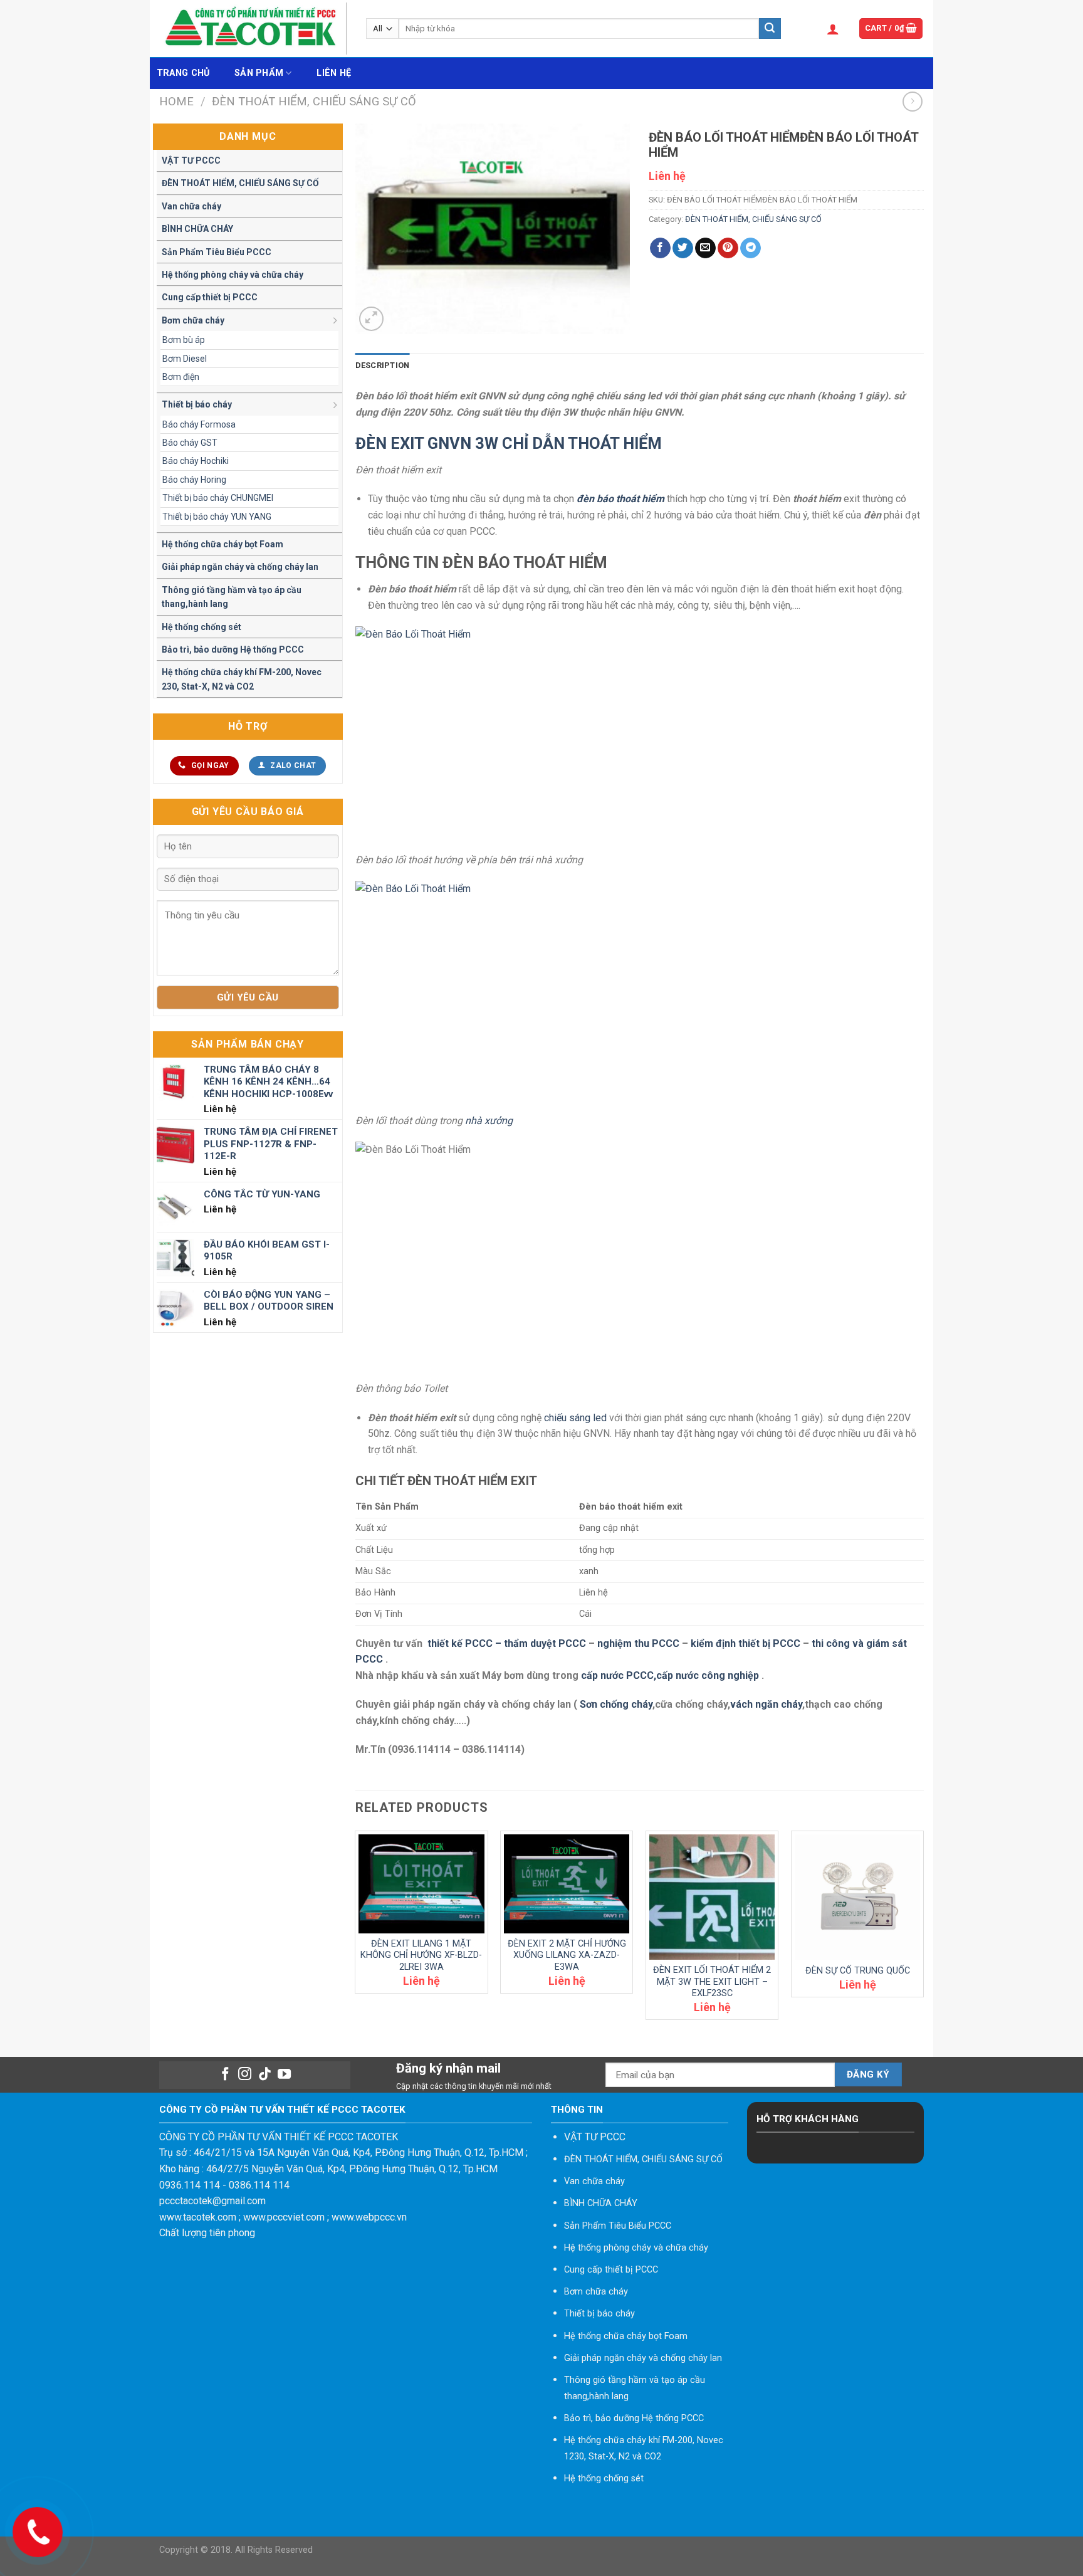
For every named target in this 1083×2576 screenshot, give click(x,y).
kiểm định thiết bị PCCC (747, 1643)
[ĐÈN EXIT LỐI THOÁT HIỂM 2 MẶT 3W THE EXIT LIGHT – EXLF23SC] (712, 1897)
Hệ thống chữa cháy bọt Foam (222, 544)
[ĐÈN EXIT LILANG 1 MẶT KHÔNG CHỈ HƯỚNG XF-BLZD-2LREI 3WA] (421, 1884)
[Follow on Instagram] (245, 2075)
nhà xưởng (489, 1121)
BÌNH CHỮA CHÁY (197, 229)
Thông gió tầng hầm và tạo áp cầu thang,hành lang (232, 597)
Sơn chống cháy (616, 1704)
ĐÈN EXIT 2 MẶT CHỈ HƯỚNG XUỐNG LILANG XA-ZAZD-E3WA (567, 1955)
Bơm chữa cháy (193, 320)
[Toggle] (336, 320)
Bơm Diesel (185, 359)
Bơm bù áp (184, 340)
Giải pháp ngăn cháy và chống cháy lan (240, 567)
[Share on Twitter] (683, 248)
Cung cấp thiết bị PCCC (210, 297)
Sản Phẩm (259, 73)
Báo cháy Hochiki (196, 461)
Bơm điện (181, 377)
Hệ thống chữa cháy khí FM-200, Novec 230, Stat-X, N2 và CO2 (242, 679)
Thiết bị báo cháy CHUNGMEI (218, 498)
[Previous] (356, 1930)
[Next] (923, 1930)
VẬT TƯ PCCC (191, 160)
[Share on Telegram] (751, 248)
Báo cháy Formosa (199, 424)
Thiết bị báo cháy (197, 404)
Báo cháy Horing (194, 480)
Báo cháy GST (190, 443)
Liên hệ (334, 73)
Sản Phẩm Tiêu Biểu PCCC (217, 252)
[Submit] (770, 29)
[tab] (383, 365)
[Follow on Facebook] (225, 2075)
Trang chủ (183, 73)
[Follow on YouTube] (284, 2075)
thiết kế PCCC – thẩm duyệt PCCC (508, 1643)
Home (176, 101)
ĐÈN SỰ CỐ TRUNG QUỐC (858, 1971)
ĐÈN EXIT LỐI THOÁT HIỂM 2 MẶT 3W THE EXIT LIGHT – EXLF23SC (712, 1982)
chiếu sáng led (575, 1418)
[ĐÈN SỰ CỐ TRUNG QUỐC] (857, 1897)
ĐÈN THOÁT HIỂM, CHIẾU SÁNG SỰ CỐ (314, 101)
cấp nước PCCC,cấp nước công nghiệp (670, 1675)
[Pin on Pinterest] (728, 248)
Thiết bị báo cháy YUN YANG (217, 517)
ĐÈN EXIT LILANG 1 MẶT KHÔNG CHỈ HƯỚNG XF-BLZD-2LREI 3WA (421, 1955)
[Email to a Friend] (705, 248)
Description (383, 365)
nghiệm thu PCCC (640, 1643)
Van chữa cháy (191, 206)
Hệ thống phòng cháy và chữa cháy (233, 275)
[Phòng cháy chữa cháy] (253, 29)
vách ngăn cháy (766, 1704)
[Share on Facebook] (660, 248)
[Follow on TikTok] (265, 2075)
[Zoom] (371, 319)
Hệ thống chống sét (201, 627)
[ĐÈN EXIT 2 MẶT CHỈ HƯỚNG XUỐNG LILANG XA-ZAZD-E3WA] (567, 1884)
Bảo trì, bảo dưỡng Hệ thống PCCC (233, 649)
